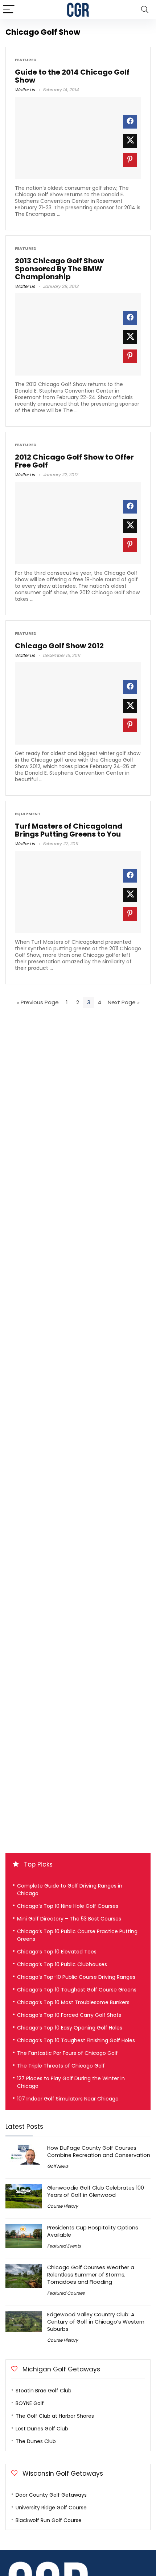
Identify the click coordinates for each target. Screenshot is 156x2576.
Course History (63, 2206)
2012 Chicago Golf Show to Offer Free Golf (74, 461)
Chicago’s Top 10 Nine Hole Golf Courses (68, 1906)
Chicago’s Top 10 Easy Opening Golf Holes (70, 2028)
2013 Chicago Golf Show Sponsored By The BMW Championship (59, 269)
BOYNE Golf (30, 2403)
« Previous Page (38, 1002)
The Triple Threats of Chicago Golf (61, 2066)
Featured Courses (66, 2293)
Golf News (58, 2166)
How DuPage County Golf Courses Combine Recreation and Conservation (99, 2152)
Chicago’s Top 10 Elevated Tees (57, 1952)
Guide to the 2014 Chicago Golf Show (72, 76)
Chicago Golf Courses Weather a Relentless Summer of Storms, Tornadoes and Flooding (91, 2275)
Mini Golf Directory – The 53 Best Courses (69, 1919)
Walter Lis (25, 90)
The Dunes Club (36, 2441)
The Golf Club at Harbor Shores (55, 2416)
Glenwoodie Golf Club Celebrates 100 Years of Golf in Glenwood (96, 2191)
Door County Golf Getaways (51, 2495)
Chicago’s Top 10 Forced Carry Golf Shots (69, 2015)
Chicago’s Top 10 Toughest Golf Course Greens (77, 1990)
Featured (26, 60)
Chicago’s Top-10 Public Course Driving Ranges (76, 1977)
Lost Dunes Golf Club (42, 2429)
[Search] (145, 10)
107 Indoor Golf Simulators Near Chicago (68, 2099)
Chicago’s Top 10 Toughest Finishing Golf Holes (76, 2040)
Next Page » (124, 1002)
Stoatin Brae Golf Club (44, 2391)
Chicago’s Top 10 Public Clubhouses (62, 1964)
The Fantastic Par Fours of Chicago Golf (67, 2053)
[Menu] (9, 10)
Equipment (28, 814)
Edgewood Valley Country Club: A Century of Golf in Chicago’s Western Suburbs (96, 2322)
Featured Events (64, 2246)
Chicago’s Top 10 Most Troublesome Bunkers (73, 2002)
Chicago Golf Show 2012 (59, 646)
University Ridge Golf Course (51, 2508)
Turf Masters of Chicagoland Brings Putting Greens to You (69, 830)
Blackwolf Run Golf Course (49, 2520)
